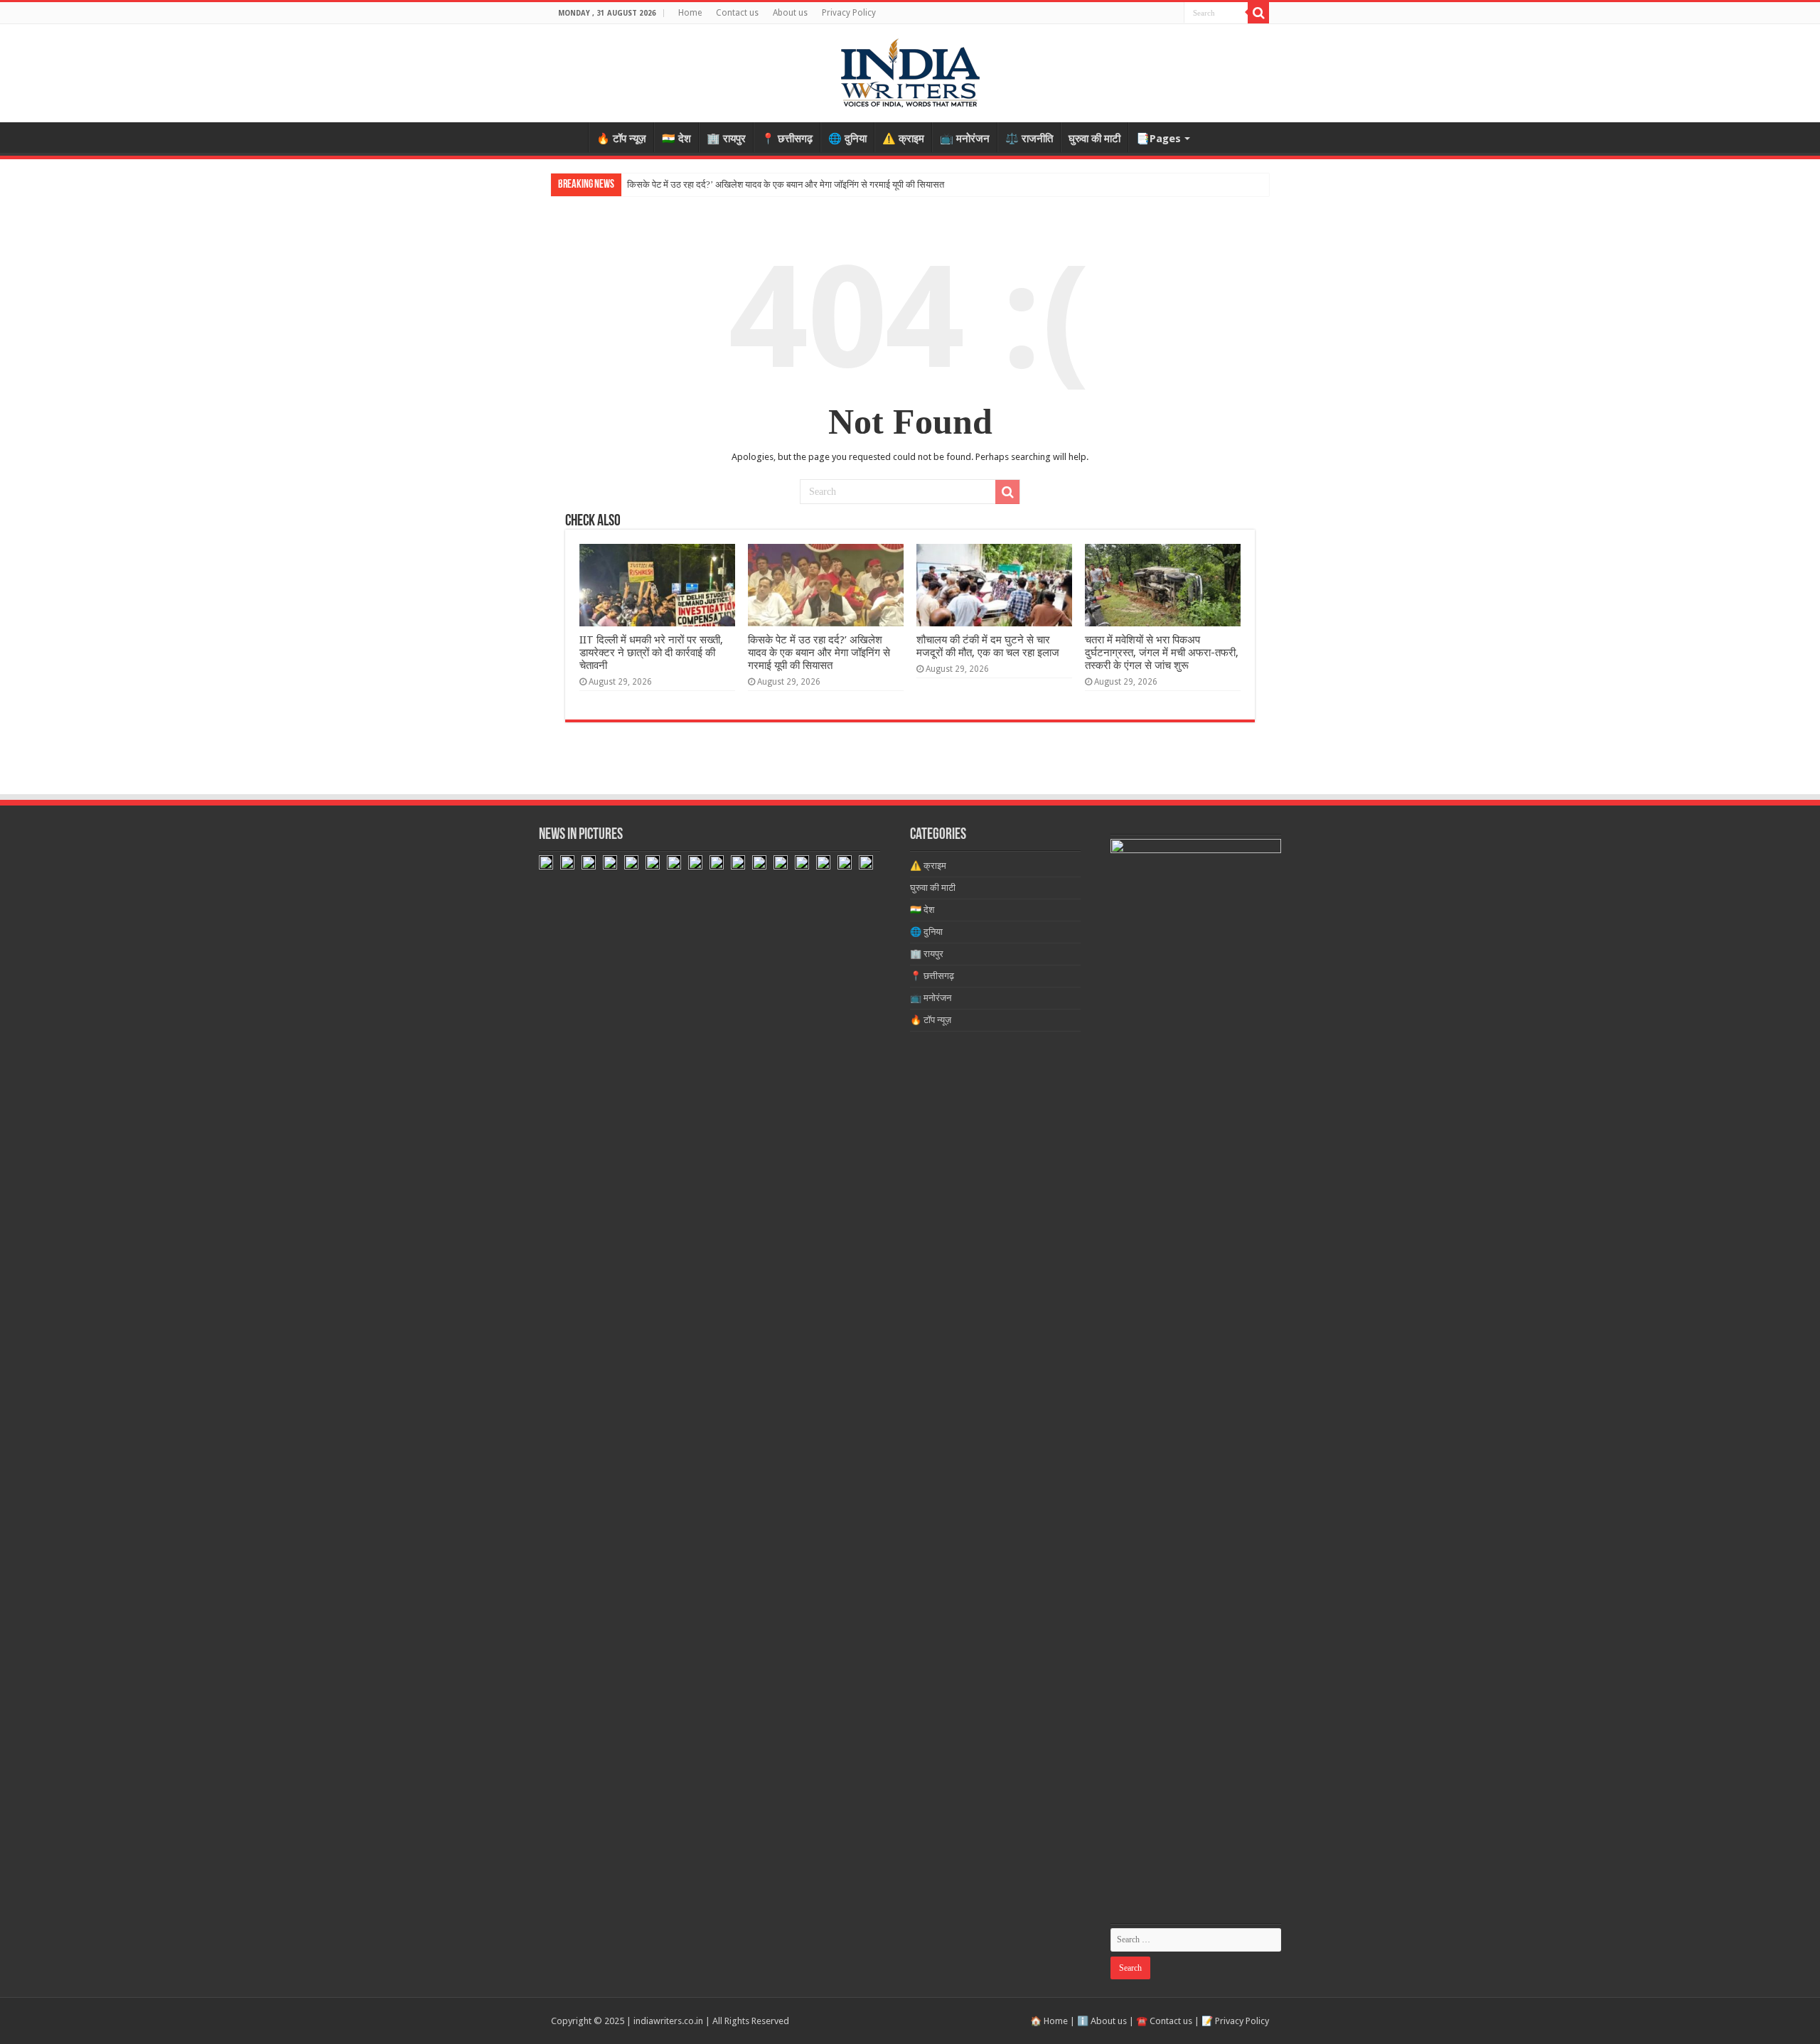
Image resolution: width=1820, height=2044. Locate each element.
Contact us (737, 13)
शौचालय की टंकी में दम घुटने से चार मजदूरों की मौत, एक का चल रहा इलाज (988, 646)
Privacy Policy (849, 13)
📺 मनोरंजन (965, 139)
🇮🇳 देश (676, 139)
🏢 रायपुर (726, 139)
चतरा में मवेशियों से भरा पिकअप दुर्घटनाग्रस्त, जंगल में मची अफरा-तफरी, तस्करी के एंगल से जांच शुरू (1162, 653)
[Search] (1258, 13)
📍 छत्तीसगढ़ (787, 139)
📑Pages (1158, 139)
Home (690, 13)
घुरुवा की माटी (1094, 139)
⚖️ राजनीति (1029, 139)
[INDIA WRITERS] (910, 70)
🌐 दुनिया (847, 139)
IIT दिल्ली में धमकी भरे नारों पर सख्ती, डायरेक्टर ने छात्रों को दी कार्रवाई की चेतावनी (651, 653)
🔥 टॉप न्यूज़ (621, 139)
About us (790, 13)
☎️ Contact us (1164, 2021)
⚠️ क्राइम (903, 139)
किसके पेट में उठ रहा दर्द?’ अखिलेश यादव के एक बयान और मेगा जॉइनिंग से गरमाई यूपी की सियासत (786, 184)
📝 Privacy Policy (1235, 2021)
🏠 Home (1049, 2021)
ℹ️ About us (1102, 2021)
